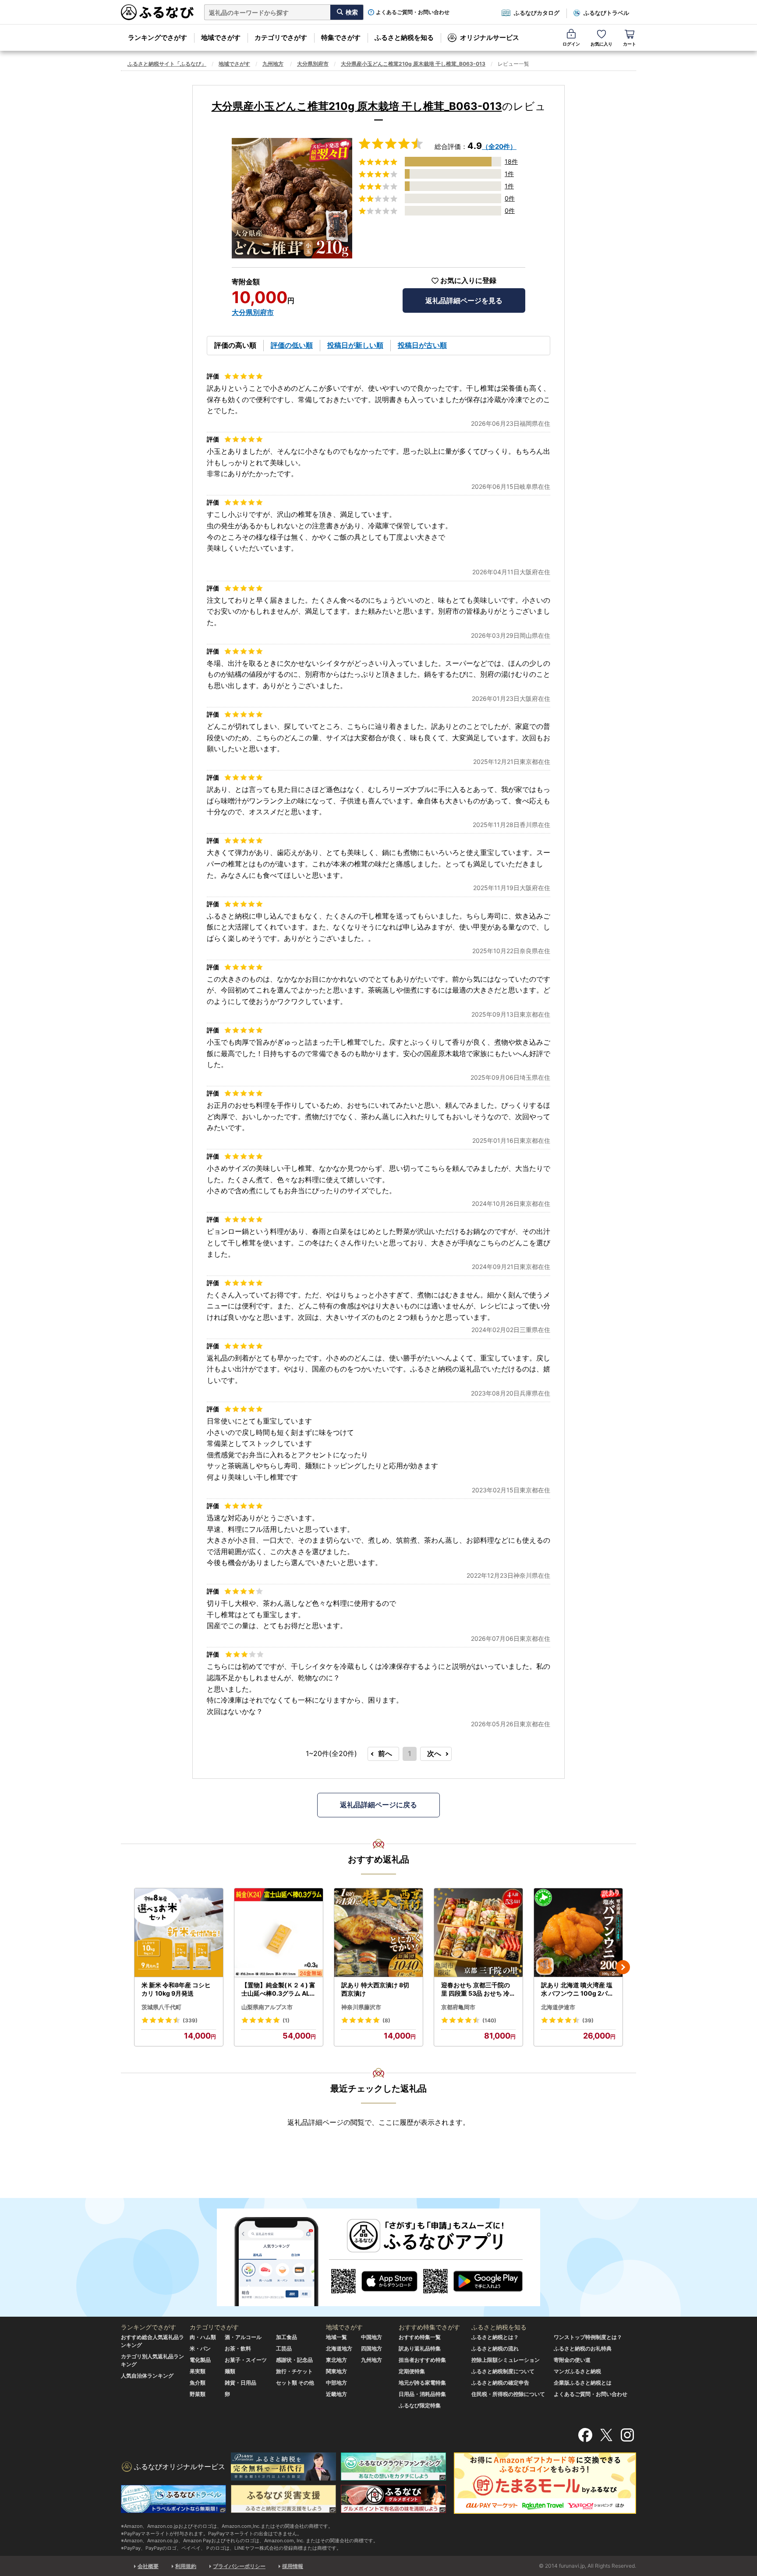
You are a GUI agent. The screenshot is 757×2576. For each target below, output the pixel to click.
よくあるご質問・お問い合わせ (413, 12)
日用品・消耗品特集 (422, 2394)
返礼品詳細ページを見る (464, 300)
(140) (489, 2020)
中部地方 (336, 2383)
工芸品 (284, 2348)
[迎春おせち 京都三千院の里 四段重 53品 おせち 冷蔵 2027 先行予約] (478, 1933)
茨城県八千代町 (161, 2007)
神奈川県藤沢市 (361, 2007)
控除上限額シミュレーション (506, 2360)
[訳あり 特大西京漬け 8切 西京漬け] (378, 1933)
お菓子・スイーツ (246, 2360)
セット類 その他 (295, 2383)
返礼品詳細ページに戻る (378, 1805)
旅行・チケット (294, 2371)
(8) (386, 2020)
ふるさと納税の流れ (495, 2348)
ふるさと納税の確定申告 (500, 2383)
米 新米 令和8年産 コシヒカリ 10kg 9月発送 (176, 1989)
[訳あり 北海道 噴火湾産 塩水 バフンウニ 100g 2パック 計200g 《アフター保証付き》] (578, 1933)
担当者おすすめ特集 (422, 2360)
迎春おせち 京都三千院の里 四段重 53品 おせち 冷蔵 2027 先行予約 (478, 1989)
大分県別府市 (313, 64)
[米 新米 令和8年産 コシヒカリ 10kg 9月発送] (179, 1933)
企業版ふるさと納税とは (583, 2383)
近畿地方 (336, 2394)
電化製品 (200, 2360)
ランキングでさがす (157, 37)
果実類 (198, 2371)
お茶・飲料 (238, 2348)
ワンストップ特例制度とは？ (588, 2337)
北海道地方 (339, 2348)
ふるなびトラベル (606, 13)
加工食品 (287, 2337)
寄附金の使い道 (572, 2360)
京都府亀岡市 (458, 2007)
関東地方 (336, 2371)
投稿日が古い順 (422, 345)
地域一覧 (336, 2337)
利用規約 (186, 2566)
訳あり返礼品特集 (420, 2348)
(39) (588, 2020)
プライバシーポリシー (239, 2566)
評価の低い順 (292, 345)
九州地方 (273, 64)
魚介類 (198, 2383)
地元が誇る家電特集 (422, 2383)
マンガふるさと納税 (577, 2371)
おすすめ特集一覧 (420, 2337)
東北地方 (336, 2360)
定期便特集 (412, 2371)
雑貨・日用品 (241, 2383)
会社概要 (148, 2566)
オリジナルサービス (490, 37)
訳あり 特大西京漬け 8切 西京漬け (375, 1989)
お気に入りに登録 (468, 281)
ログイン (571, 44)
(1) (286, 2020)
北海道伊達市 (558, 2007)
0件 (510, 198)
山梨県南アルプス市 (267, 2007)
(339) (190, 2020)
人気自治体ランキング (147, 2376)
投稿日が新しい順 (355, 345)
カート (630, 44)
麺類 (230, 2371)
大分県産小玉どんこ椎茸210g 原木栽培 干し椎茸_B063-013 (413, 64)
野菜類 (198, 2394)
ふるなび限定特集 (420, 2405)
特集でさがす (341, 37)
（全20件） (499, 147)
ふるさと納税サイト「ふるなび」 (167, 64)
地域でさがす (221, 37)
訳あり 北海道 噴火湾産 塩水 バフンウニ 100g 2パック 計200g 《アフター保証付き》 (578, 1989)
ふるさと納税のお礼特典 (583, 2348)
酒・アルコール (243, 2337)
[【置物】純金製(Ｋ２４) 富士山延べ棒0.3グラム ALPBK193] (279, 1933)
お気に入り (601, 44)
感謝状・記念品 (294, 2360)
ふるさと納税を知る (404, 37)
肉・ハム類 (203, 2337)
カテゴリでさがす (281, 37)
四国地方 (371, 2348)
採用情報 (293, 2566)
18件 (511, 161)
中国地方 (371, 2337)
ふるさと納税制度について (503, 2371)
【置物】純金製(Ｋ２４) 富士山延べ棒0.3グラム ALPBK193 (278, 1989)
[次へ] (623, 1967)
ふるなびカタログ (537, 13)
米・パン (200, 2348)
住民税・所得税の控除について (508, 2394)
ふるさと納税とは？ (495, 2337)
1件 (509, 174)
